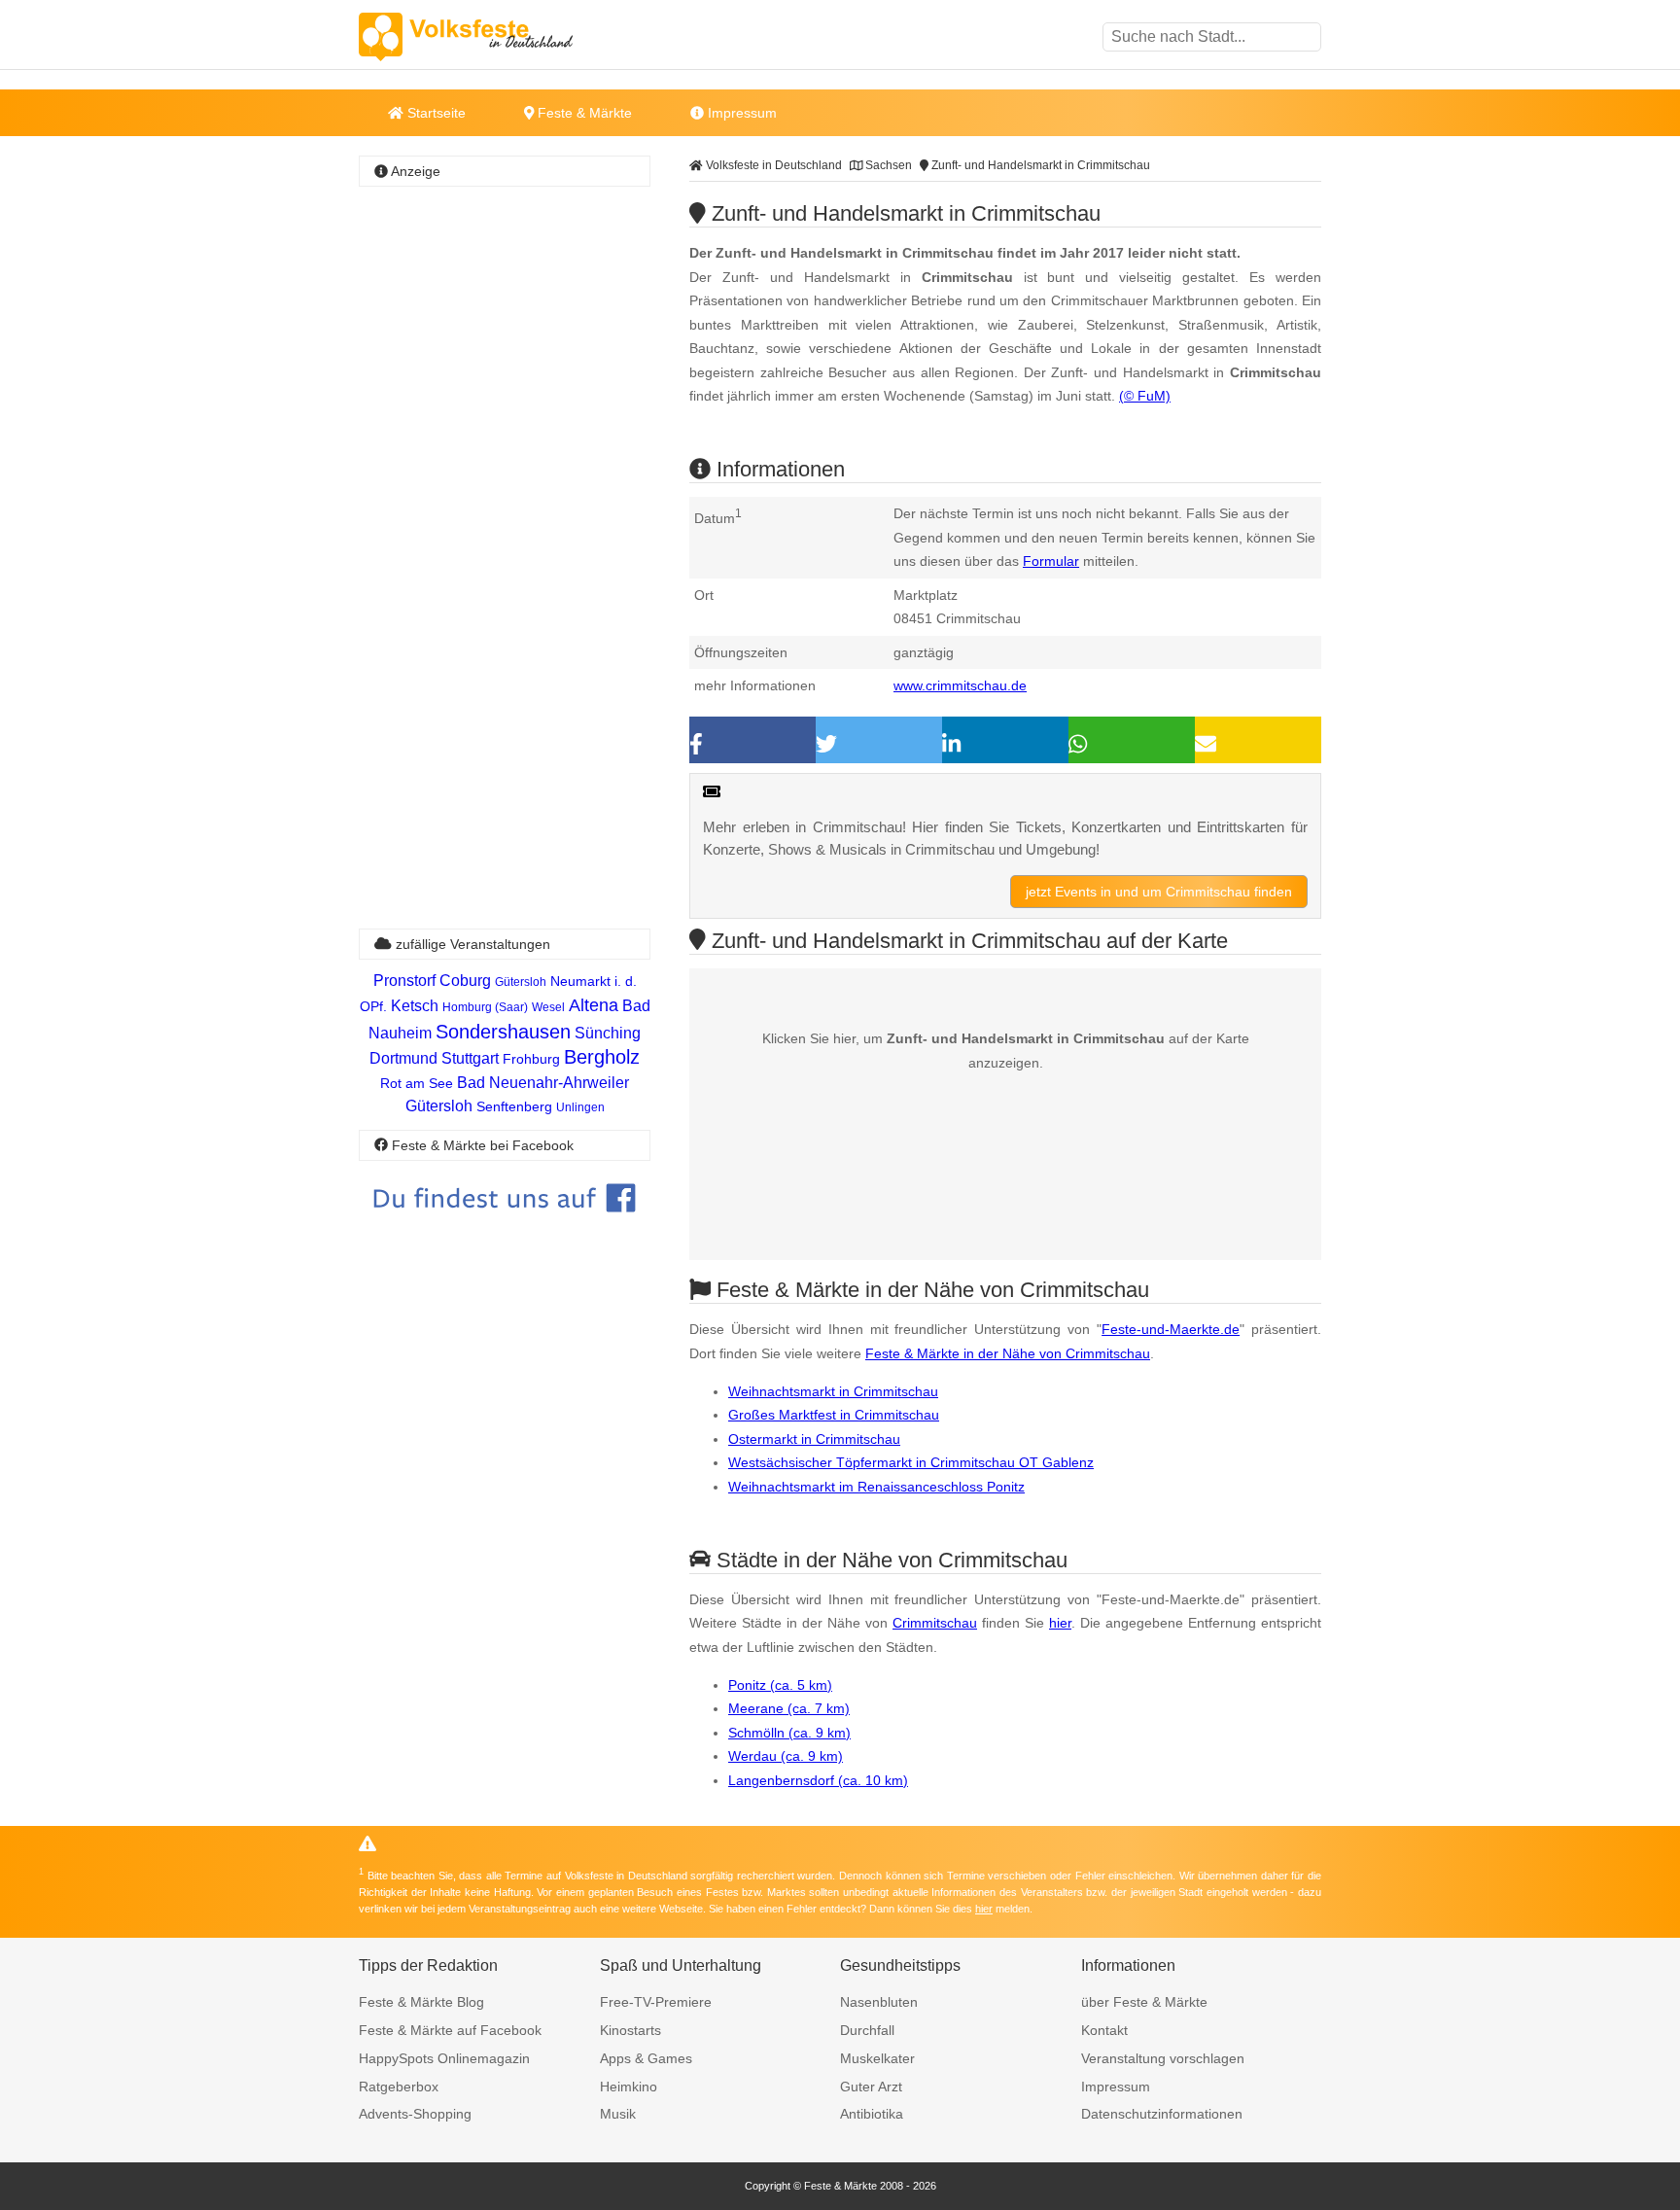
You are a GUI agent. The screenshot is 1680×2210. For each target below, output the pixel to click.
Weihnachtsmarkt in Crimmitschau (833, 1391)
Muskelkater (877, 2058)
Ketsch (415, 1006)
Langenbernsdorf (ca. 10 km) (818, 1780)
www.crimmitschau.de (960, 685)
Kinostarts (630, 2030)
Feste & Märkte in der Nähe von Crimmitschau (1008, 1353)
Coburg (465, 981)
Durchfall (867, 2030)
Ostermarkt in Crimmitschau (814, 1439)
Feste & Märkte (583, 113)
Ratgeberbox (399, 2087)
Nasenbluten (879, 2002)
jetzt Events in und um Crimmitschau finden (1159, 892)
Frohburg (531, 1059)
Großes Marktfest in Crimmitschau (834, 1415)
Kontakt (1104, 2030)
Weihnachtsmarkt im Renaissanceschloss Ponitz (876, 1487)
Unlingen (580, 1107)
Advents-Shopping (415, 2114)
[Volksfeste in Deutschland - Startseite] (495, 37)
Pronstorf (404, 981)
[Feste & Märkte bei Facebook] (505, 1227)
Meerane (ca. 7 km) (789, 1708)
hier (1060, 1623)
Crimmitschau (935, 1623)
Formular (1051, 561)
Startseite (435, 113)
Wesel (548, 1007)
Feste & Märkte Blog (421, 2002)
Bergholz (602, 1057)
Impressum (740, 113)
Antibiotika (872, 2114)
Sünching (608, 1033)
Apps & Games (646, 2058)
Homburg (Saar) (485, 1007)
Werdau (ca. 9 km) (786, 1756)
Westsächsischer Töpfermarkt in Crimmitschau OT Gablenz (911, 1462)
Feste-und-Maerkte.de (1171, 1329)
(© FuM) (1145, 396)
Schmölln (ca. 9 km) (789, 1733)
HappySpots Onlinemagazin (444, 2058)
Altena (594, 1005)
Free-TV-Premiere (656, 2002)
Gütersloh (521, 982)
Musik (618, 2114)
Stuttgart (470, 1058)
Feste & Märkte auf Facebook (450, 2030)
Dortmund (403, 1058)
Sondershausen (503, 1032)
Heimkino (629, 2087)
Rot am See (417, 1083)
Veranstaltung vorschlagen (1163, 2058)
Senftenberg (514, 1106)
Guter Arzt (871, 2087)
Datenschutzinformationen (1162, 2114)
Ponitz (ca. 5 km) (780, 1685)
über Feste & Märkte (1144, 2002)
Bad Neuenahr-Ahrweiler (543, 1083)
